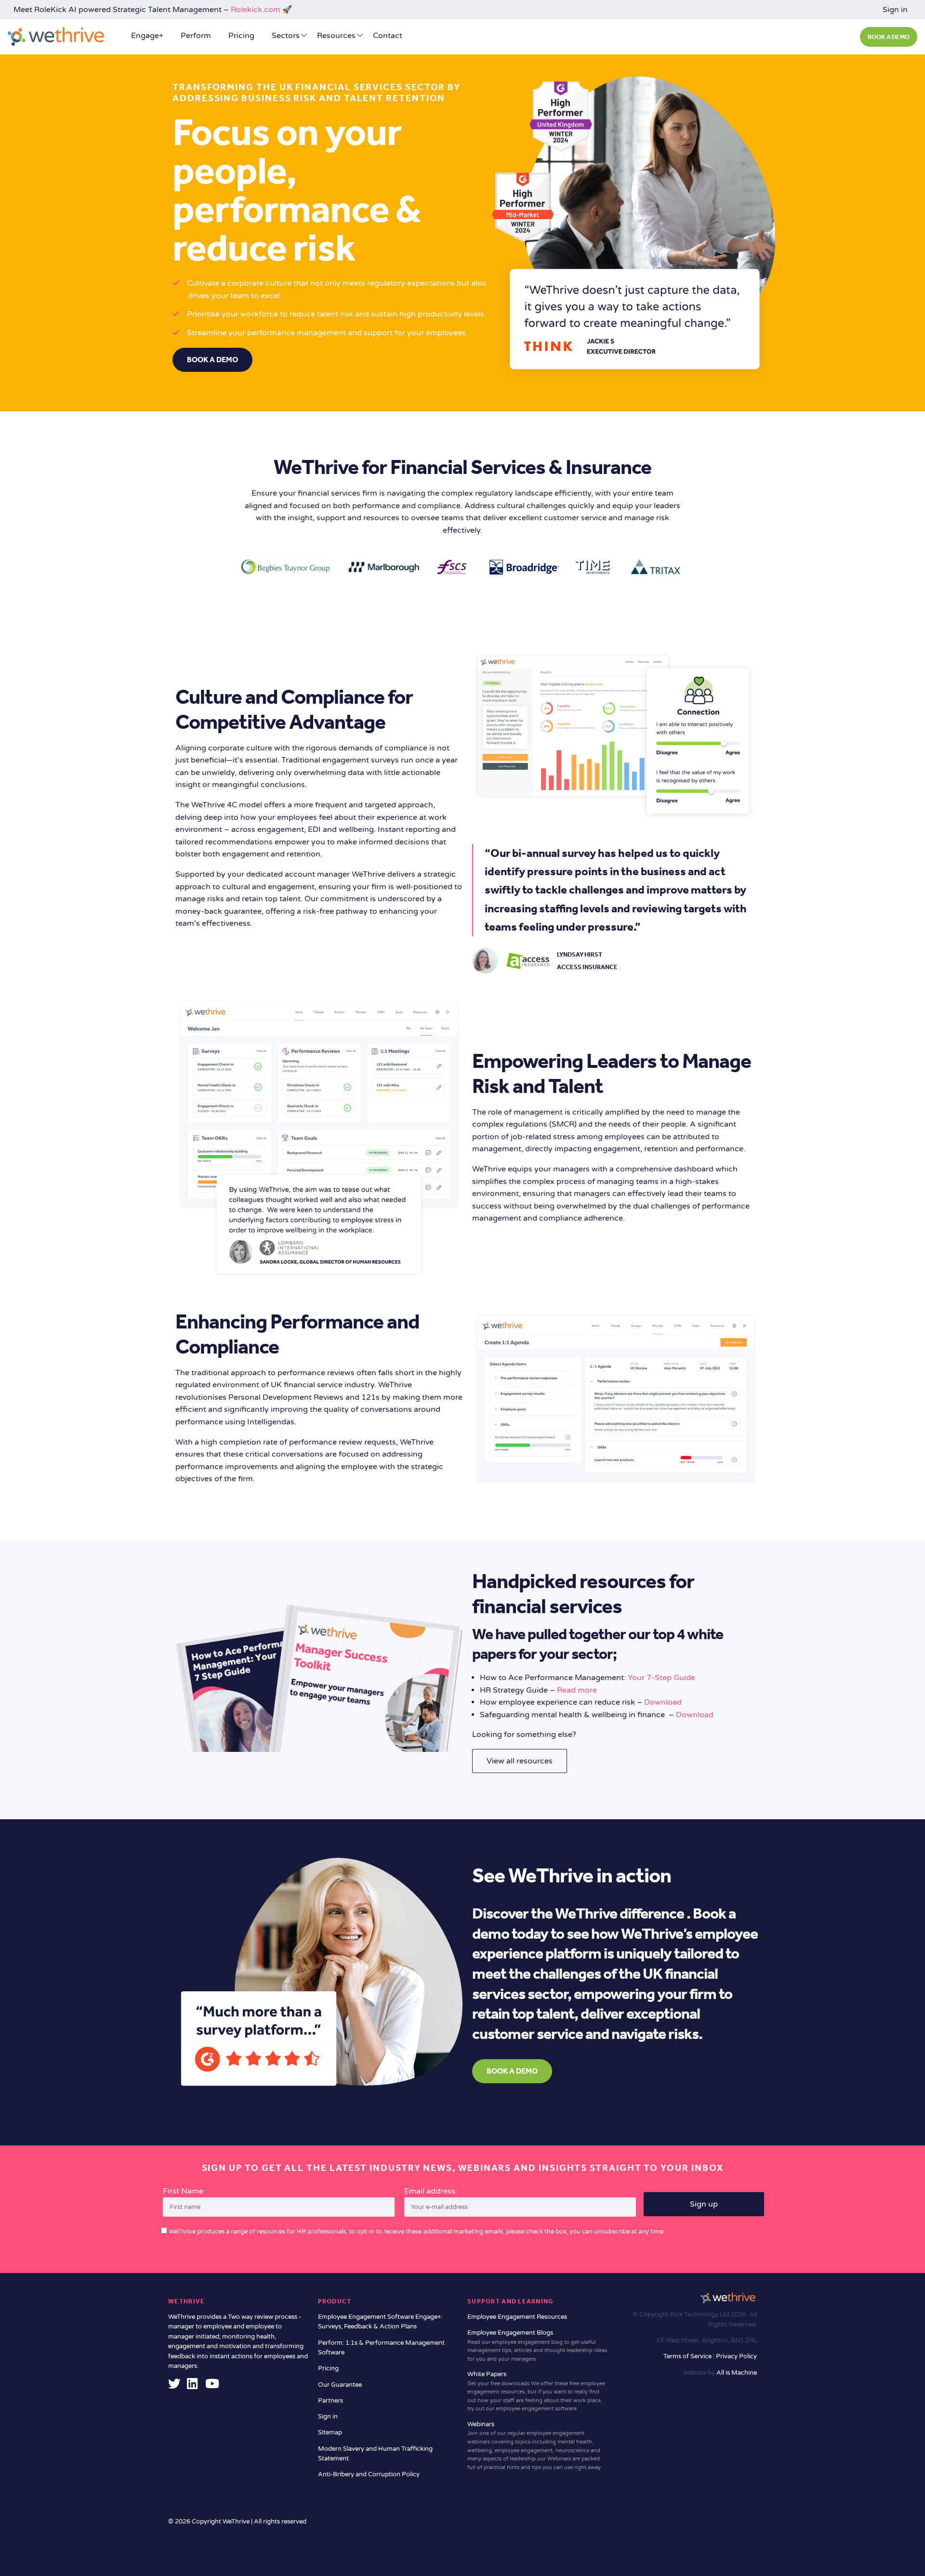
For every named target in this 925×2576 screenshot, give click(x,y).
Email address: (431, 2191)
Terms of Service (688, 2356)
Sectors (286, 36)
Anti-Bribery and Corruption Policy (369, 2474)
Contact (388, 36)
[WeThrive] (56, 36)
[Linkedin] (192, 2386)
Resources (336, 36)
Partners (330, 2401)
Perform (196, 36)
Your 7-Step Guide (661, 1678)
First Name (183, 2191)
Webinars (534, 2445)
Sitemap (330, 2432)
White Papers (536, 2391)
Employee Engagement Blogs (537, 2346)
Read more (577, 1690)
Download (663, 1702)
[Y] (212, 2386)
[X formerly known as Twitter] (174, 2386)
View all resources (520, 1761)
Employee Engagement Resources (517, 2317)
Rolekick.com (256, 10)
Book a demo (212, 360)
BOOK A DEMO (889, 37)
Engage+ (147, 36)
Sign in (895, 10)
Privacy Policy (736, 2356)
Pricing (241, 36)
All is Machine (737, 2373)
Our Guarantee (340, 2385)
